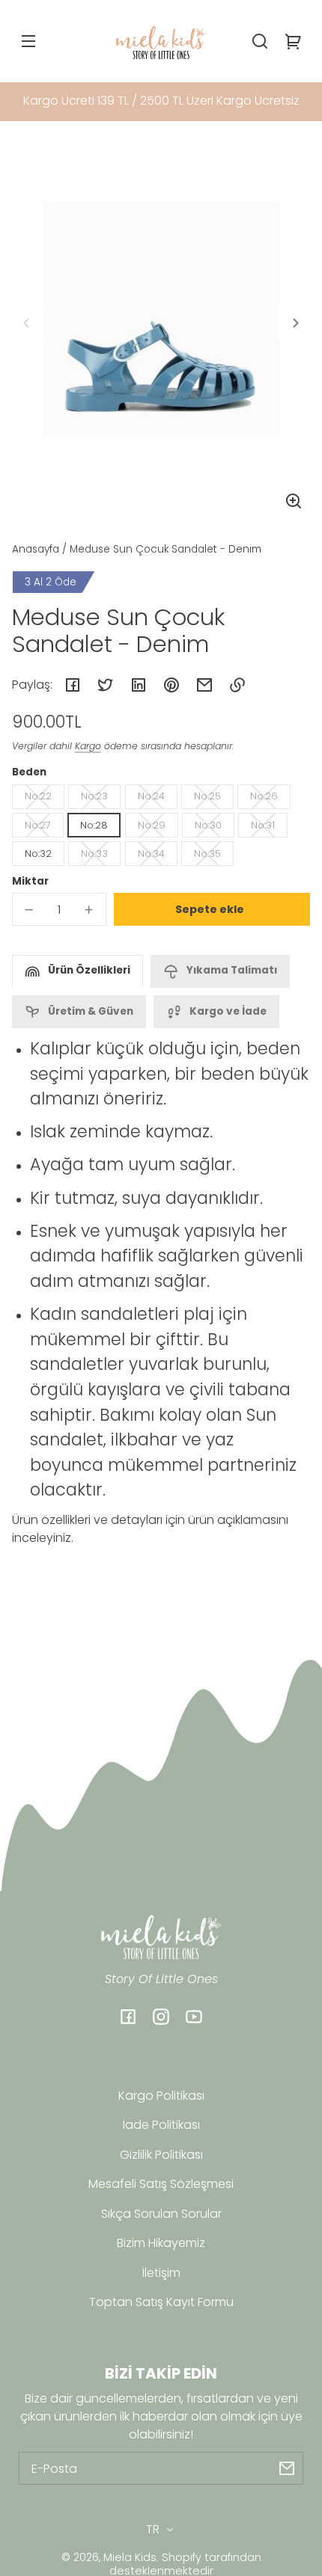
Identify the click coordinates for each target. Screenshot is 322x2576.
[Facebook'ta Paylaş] (73, 685)
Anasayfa (36, 550)
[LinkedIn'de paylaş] (139, 685)
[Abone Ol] (287, 2468)
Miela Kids (130, 2557)
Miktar (30, 881)
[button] (260, 41)
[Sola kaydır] (28, 323)
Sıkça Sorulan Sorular (161, 2214)
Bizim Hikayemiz (161, 2243)
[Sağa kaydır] (294, 323)
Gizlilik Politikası (161, 2155)
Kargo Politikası (161, 2096)
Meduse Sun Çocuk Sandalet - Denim (165, 550)
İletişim (161, 2273)
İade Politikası (161, 2125)
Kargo (88, 746)
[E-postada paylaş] (204, 685)
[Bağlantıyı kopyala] (237, 685)
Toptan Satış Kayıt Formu (161, 2302)
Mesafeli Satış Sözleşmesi (161, 2184)
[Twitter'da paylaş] (106, 685)
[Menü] (28, 41)
